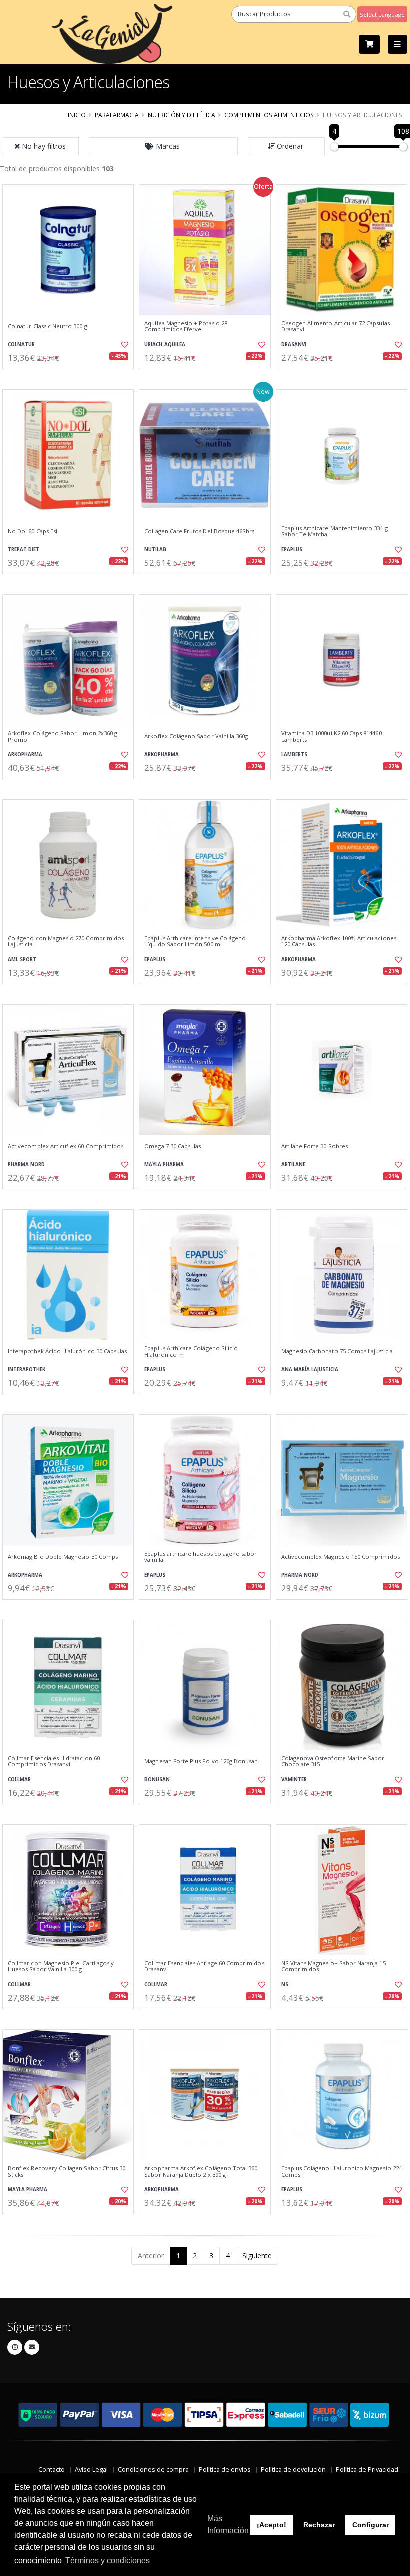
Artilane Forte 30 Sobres (315, 1146)
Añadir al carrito (71, 378)
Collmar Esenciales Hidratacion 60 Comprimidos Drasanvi (54, 1762)
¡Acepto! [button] (272, 2525)
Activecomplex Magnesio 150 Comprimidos (341, 1557)
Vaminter (294, 1780)
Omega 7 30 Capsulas (173, 1146)
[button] (163, 146)
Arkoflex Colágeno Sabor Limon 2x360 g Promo (63, 736)
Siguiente (257, 2255)
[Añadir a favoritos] (123, 345)
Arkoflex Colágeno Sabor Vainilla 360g (196, 736)
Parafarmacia (117, 115)
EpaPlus (292, 549)
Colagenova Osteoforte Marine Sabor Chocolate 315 (333, 1762)
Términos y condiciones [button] (108, 2560)
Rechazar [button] (319, 2525)
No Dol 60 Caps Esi (33, 531)
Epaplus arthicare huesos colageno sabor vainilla (201, 1557)
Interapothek (27, 1369)
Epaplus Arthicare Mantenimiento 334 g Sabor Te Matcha (335, 531)
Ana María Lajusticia (310, 1369)
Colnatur (21, 345)
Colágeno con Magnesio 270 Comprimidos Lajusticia (66, 942)
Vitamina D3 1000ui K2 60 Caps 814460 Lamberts (332, 736)
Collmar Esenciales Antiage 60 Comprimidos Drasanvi (204, 1967)
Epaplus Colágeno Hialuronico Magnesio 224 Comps (342, 2171)
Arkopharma (25, 754)
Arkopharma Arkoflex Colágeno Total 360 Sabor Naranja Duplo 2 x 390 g (201, 2171)
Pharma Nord (26, 1165)
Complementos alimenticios (269, 115)
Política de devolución (293, 2469)
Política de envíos (225, 2469)
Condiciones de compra (153, 2469)
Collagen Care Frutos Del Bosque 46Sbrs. (200, 531)
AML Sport (22, 960)
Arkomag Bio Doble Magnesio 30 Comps (63, 1557)
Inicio (77, 115)
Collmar (19, 1780)
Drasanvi (294, 345)
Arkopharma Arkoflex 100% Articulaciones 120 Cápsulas (339, 942)
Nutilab (155, 549)
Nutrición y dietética (182, 115)
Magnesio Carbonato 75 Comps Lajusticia (337, 1351)
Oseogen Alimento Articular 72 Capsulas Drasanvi (336, 327)
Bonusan (157, 1780)
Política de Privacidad (367, 2469)
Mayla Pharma (164, 1165)
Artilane (293, 1165)
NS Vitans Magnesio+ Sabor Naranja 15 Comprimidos (334, 1967)
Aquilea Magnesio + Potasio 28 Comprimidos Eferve (186, 327)
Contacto (52, 2469)
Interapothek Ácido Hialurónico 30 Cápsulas (67, 1351)
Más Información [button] (228, 2524)
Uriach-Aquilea (165, 345)
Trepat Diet (24, 549)
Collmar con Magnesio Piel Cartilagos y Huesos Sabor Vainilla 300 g (61, 1967)
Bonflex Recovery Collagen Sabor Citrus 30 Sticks (67, 2171)
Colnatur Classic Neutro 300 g (48, 326)
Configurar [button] (371, 2525)
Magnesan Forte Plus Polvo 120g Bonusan (201, 1761)
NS (285, 1985)
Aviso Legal (91, 2469)
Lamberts (294, 754)
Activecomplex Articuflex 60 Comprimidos (66, 1146)
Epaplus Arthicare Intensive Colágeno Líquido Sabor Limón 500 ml (195, 942)
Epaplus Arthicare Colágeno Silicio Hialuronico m (191, 1351)
